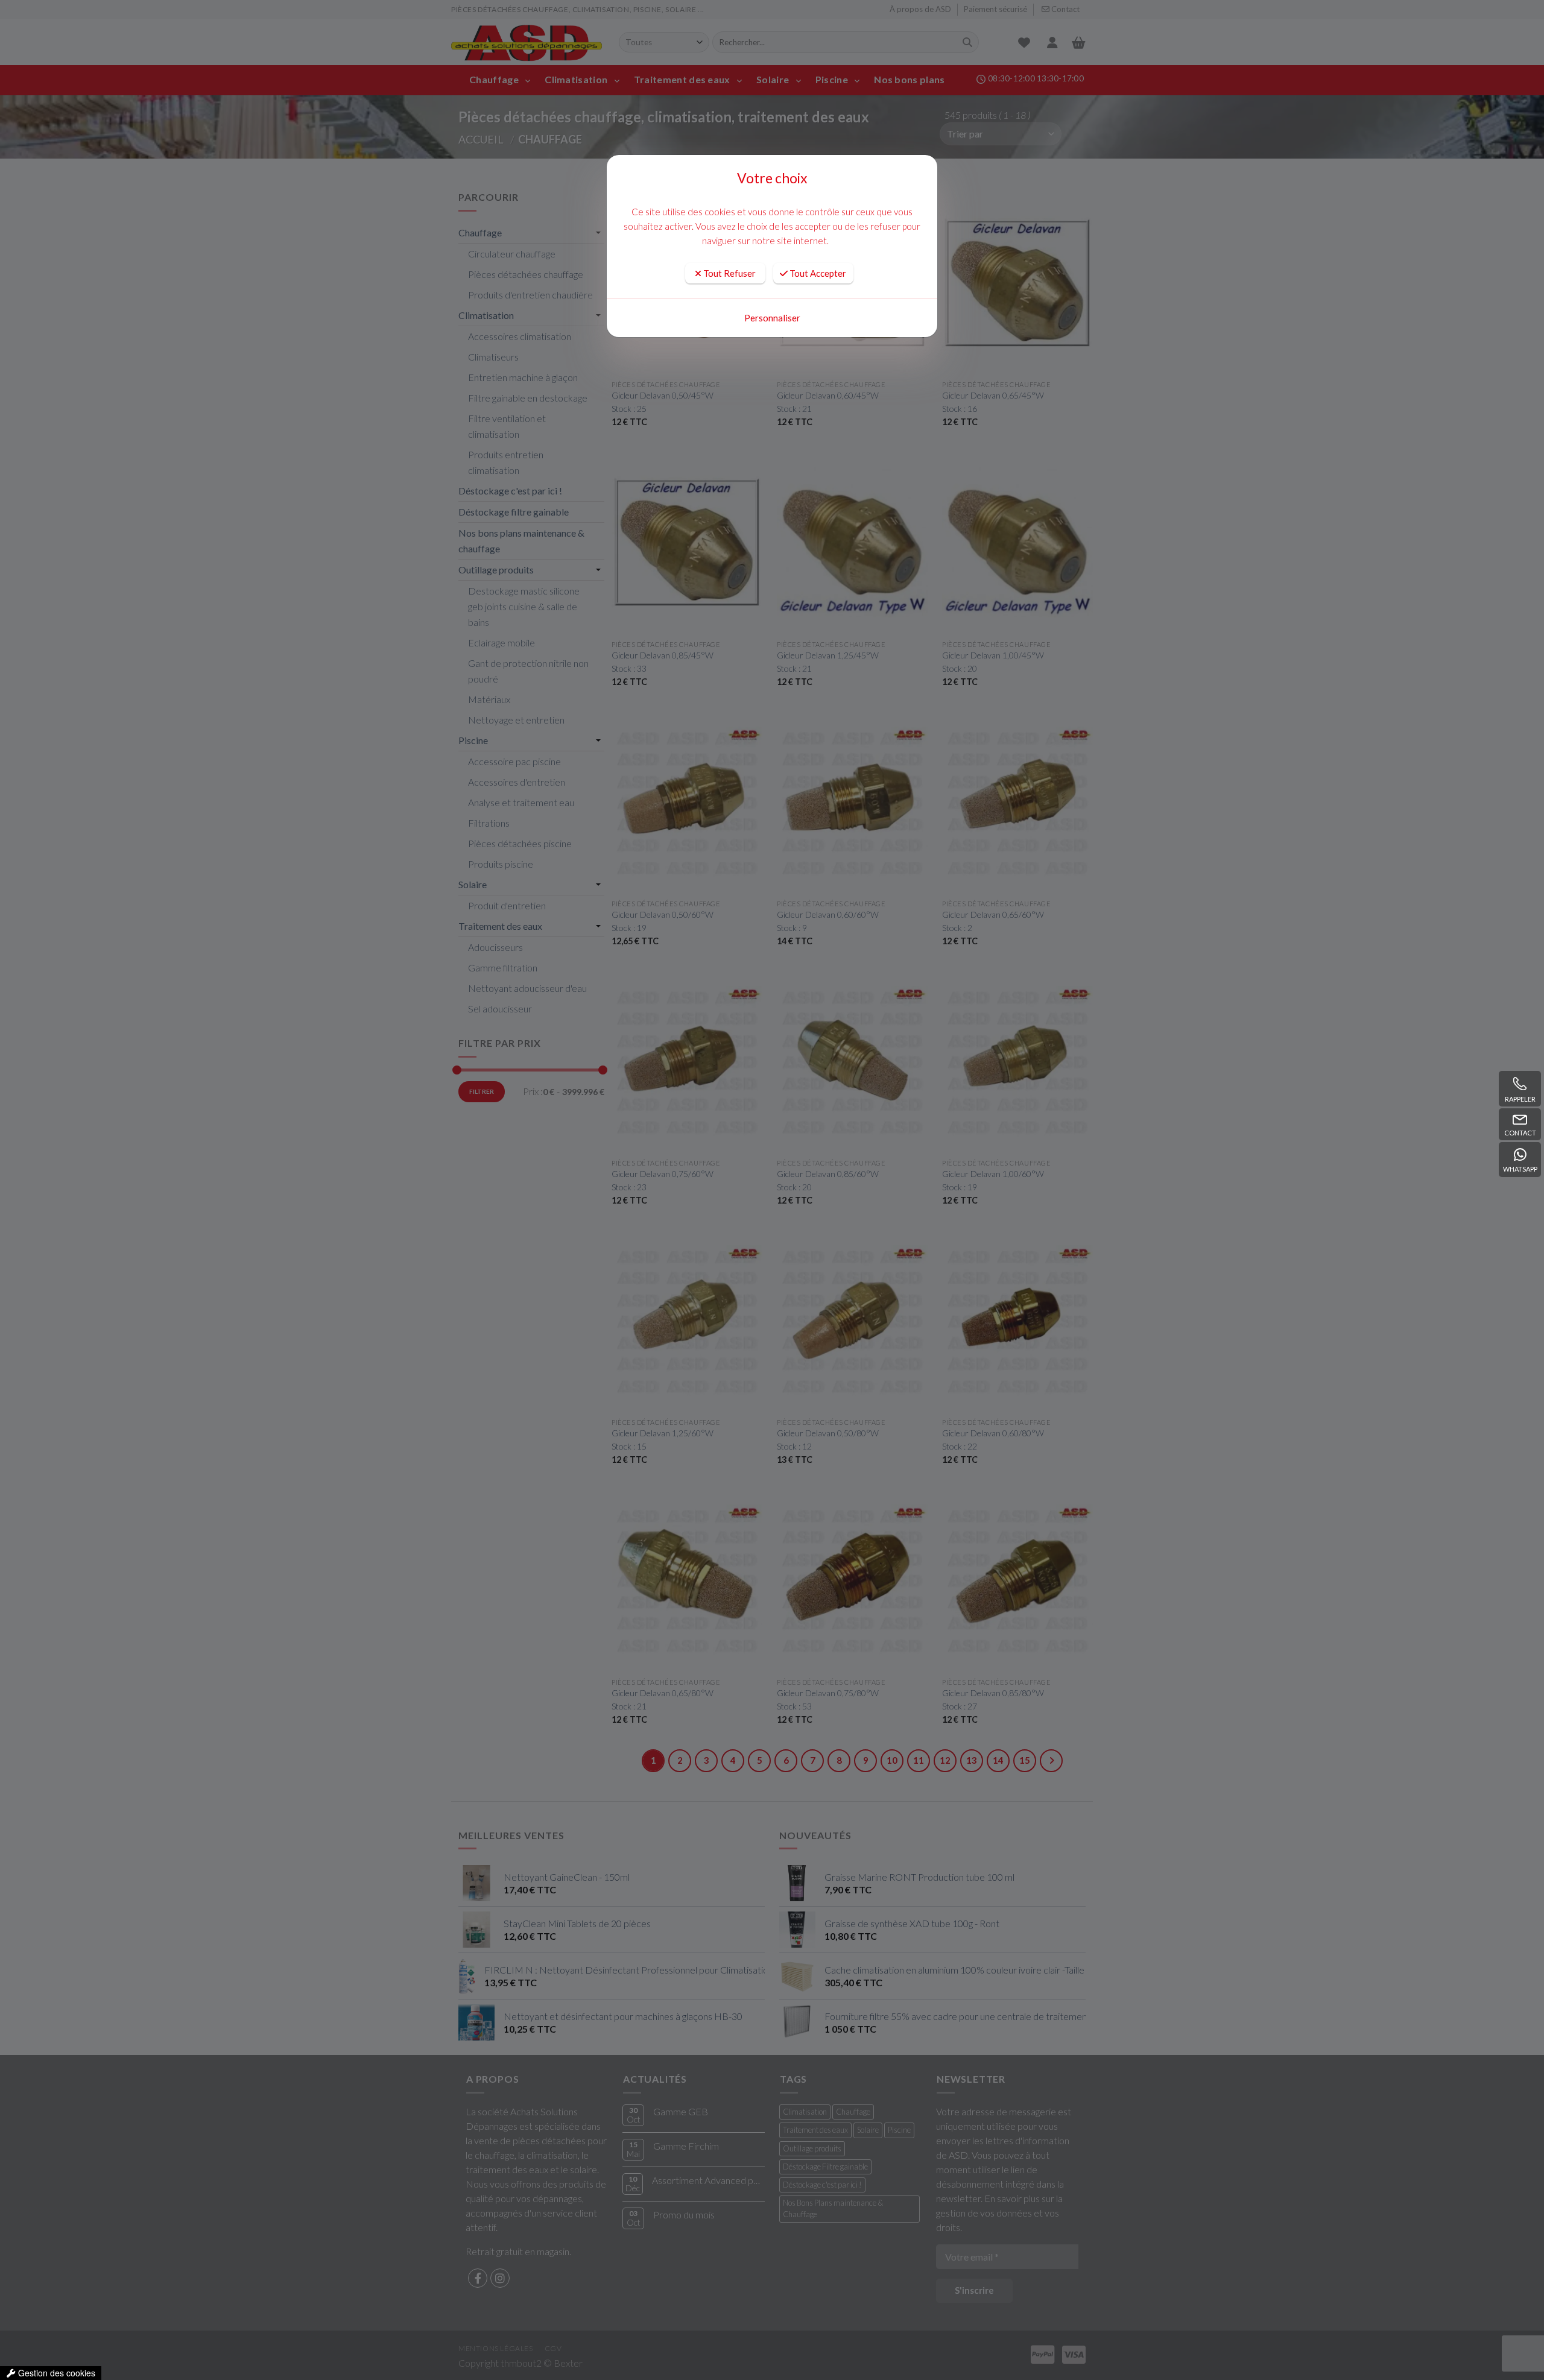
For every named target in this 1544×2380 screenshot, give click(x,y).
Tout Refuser (729, 273)
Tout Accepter (817, 273)
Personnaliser (772, 318)
